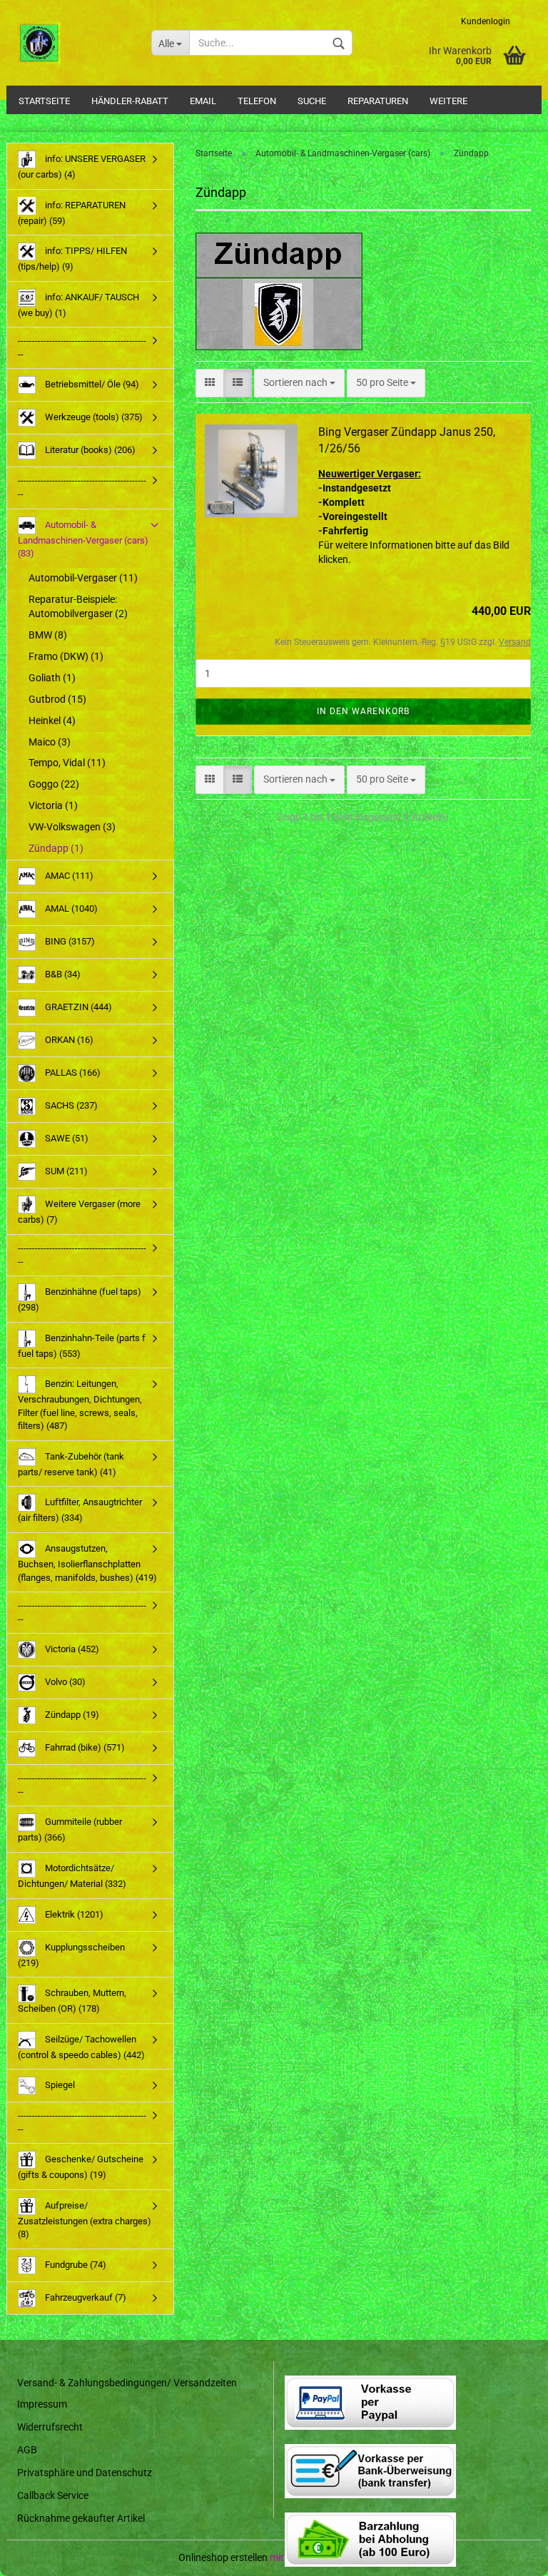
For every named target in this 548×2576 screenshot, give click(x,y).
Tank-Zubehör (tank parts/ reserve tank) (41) (71, 1464)
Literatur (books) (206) (89, 450)
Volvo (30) (64, 1682)
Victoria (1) (53, 805)
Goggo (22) (54, 784)
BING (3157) (69, 941)
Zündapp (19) (71, 1715)
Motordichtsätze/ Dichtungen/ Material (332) (72, 1876)
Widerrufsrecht (50, 2427)
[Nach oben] (509, 2555)
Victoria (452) (71, 1649)
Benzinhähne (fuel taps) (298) (80, 1299)
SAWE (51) (66, 1138)
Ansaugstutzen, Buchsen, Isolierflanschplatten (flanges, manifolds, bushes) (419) (87, 1563)
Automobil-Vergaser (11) (83, 578)
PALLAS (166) (72, 1073)
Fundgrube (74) (75, 2265)
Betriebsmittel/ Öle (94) (91, 384)
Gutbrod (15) (57, 699)
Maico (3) (50, 742)
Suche (312, 101)
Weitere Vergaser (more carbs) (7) (79, 1212)
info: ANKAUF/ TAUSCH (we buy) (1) (78, 305)
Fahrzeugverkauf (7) (85, 2297)
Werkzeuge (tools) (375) (93, 417)
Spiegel (59, 2085)
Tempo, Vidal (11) (67, 763)
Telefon (257, 101)
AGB (27, 2450)
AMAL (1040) (70, 908)
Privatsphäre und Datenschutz (85, 2473)
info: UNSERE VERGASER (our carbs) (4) (82, 167)
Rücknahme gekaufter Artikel (81, 2518)
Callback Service (53, 2495)
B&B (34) (62, 974)
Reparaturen (378, 101)
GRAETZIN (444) (77, 1007)
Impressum (42, 2404)
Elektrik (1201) (73, 1914)
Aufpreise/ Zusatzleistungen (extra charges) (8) (85, 2220)
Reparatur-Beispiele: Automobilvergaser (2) (78, 606)
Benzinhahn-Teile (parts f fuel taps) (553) (82, 1346)
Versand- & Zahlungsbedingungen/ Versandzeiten (127, 2383)
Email (203, 101)
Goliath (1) (52, 678)
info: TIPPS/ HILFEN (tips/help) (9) (72, 259)
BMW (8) (48, 635)
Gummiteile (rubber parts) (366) (70, 1829)
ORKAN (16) (68, 1040)
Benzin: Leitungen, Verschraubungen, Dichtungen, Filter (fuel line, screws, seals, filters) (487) (80, 1405)
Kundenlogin (486, 21)
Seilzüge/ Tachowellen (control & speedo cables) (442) (81, 2047)
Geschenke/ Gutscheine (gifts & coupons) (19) (81, 2167)
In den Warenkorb (363, 711)
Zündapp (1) (56, 848)
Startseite (44, 101)
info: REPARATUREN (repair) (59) (72, 213)
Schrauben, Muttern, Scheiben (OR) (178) (72, 2001)
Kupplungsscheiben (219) (71, 1954)
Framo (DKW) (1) (66, 656)
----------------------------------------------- (82, 347)
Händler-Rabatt (130, 101)
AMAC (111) (68, 876)
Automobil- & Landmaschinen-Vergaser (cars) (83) (83, 539)
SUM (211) (65, 1171)
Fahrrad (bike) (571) (84, 1747)
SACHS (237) (70, 1105)
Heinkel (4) (52, 721)
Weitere (448, 101)
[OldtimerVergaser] (73, 43)
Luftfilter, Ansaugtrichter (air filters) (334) (80, 1510)
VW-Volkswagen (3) (72, 827)
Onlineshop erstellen (223, 2557)
